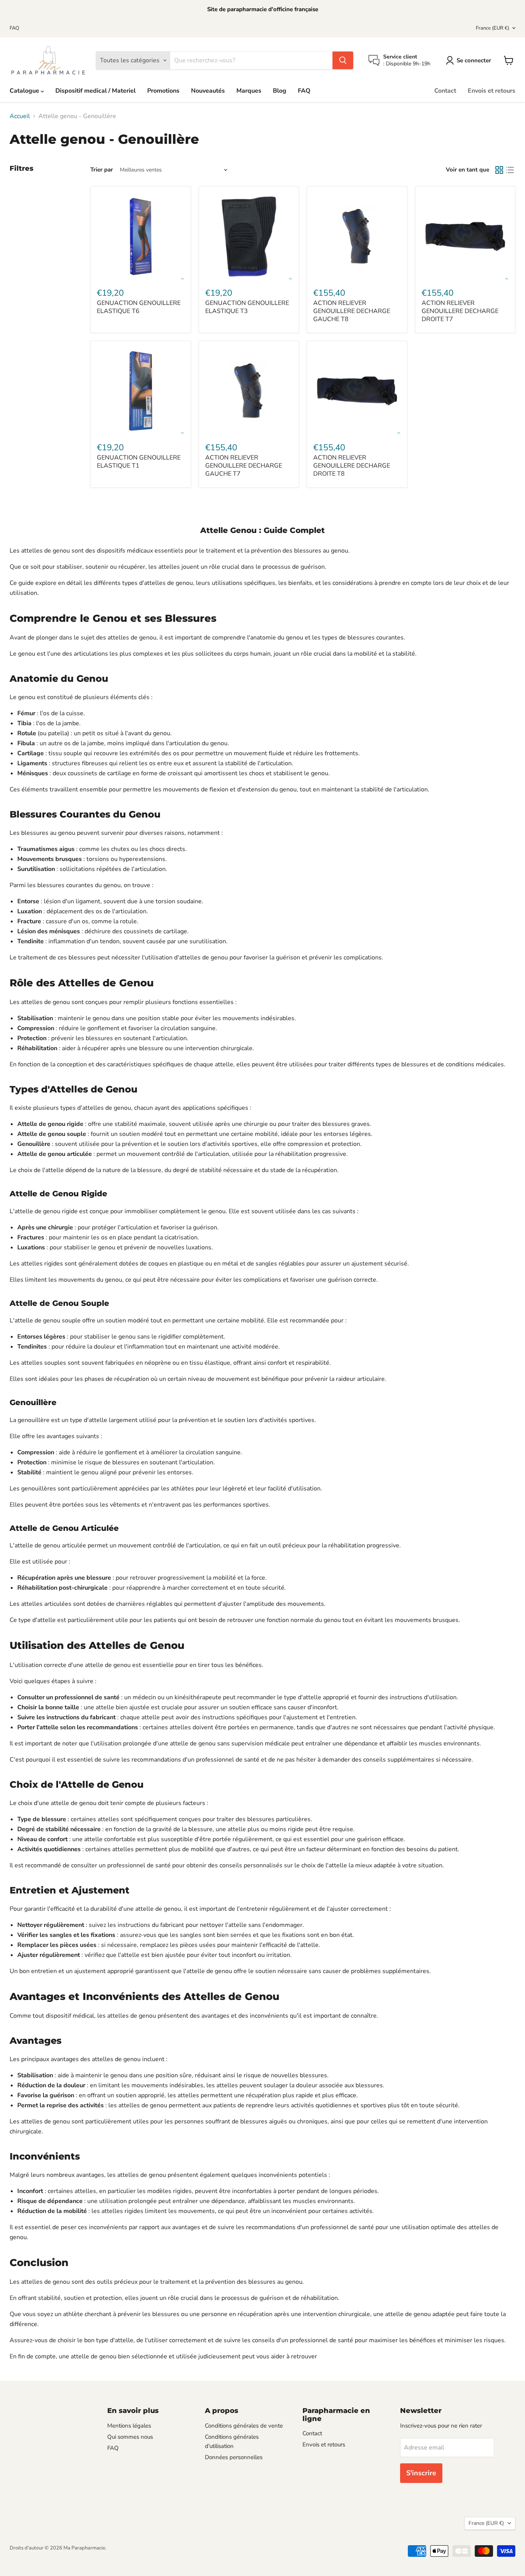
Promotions (163, 91)
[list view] (510, 170)
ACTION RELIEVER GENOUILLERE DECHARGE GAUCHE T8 (352, 311)
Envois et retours (492, 91)
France (493, 28)
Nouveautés (208, 91)
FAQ (14, 28)
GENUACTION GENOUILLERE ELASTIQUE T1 (139, 462)
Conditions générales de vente (244, 2426)
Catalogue (25, 91)
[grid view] (499, 170)
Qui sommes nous (130, 2437)
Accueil (20, 116)
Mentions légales (129, 2426)
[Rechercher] (343, 60)
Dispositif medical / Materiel (96, 91)
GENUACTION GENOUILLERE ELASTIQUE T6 (139, 307)
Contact (445, 91)
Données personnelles (234, 2457)
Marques (249, 91)
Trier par (102, 170)
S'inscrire (421, 2473)
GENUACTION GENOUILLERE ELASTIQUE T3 (247, 307)
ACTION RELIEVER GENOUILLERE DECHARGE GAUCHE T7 (244, 466)
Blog (280, 91)
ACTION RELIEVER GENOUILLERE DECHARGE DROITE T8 (352, 466)
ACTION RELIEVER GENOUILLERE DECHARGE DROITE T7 (460, 311)
